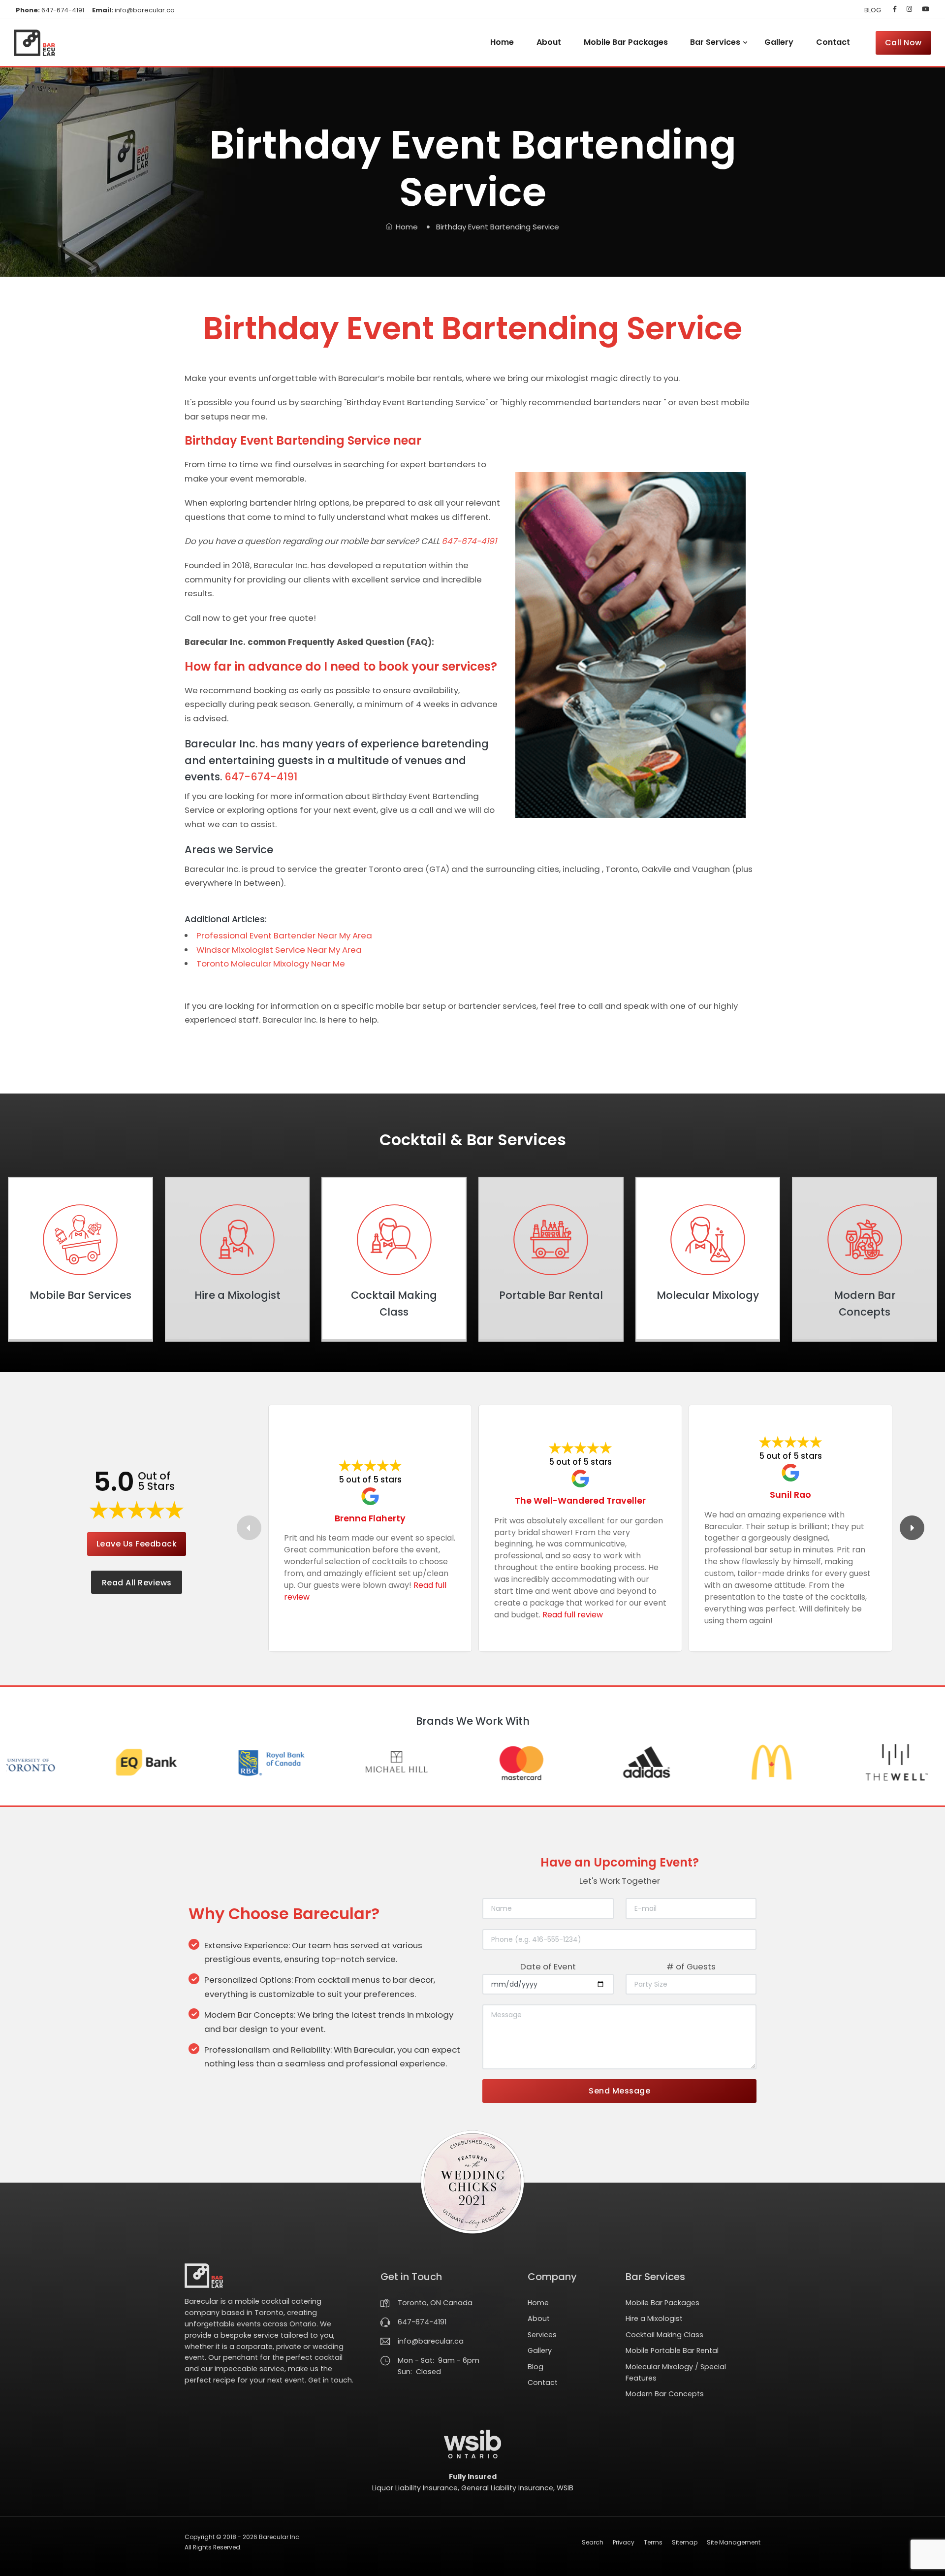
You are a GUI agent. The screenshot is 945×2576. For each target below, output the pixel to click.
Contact (833, 42)
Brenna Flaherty (370, 1518)
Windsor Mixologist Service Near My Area (279, 950)
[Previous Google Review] (249, 1528)
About (549, 42)
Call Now (903, 43)
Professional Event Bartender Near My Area (284, 935)
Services (542, 2335)
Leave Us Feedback (137, 1544)
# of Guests (691, 1966)
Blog (535, 2367)
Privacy (624, 2542)
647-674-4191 (50, 10)
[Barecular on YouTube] (924, 9)
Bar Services (715, 42)
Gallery (779, 42)
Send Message (619, 2091)
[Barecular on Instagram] (909, 9)
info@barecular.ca (133, 10)
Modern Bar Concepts (665, 2394)
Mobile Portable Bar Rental (672, 2351)
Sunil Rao (790, 1495)
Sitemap (685, 2542)
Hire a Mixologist (654, 2318)
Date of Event (548, 1966)
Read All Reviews (137, 1583)
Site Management (734, 2542)
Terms (653, 2542)
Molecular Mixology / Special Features (676, 2372)
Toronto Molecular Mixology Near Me (271, 964)
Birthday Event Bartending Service (498, 227)
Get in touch (330, 2380)
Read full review (573, 1615)
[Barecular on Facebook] (895, 9)
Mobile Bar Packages (626, 42)
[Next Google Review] (912, 1528)
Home (502, 42)
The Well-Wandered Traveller (580, 1500)
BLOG (873, 10)
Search (593, 2542)
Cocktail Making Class (664, 2335)
